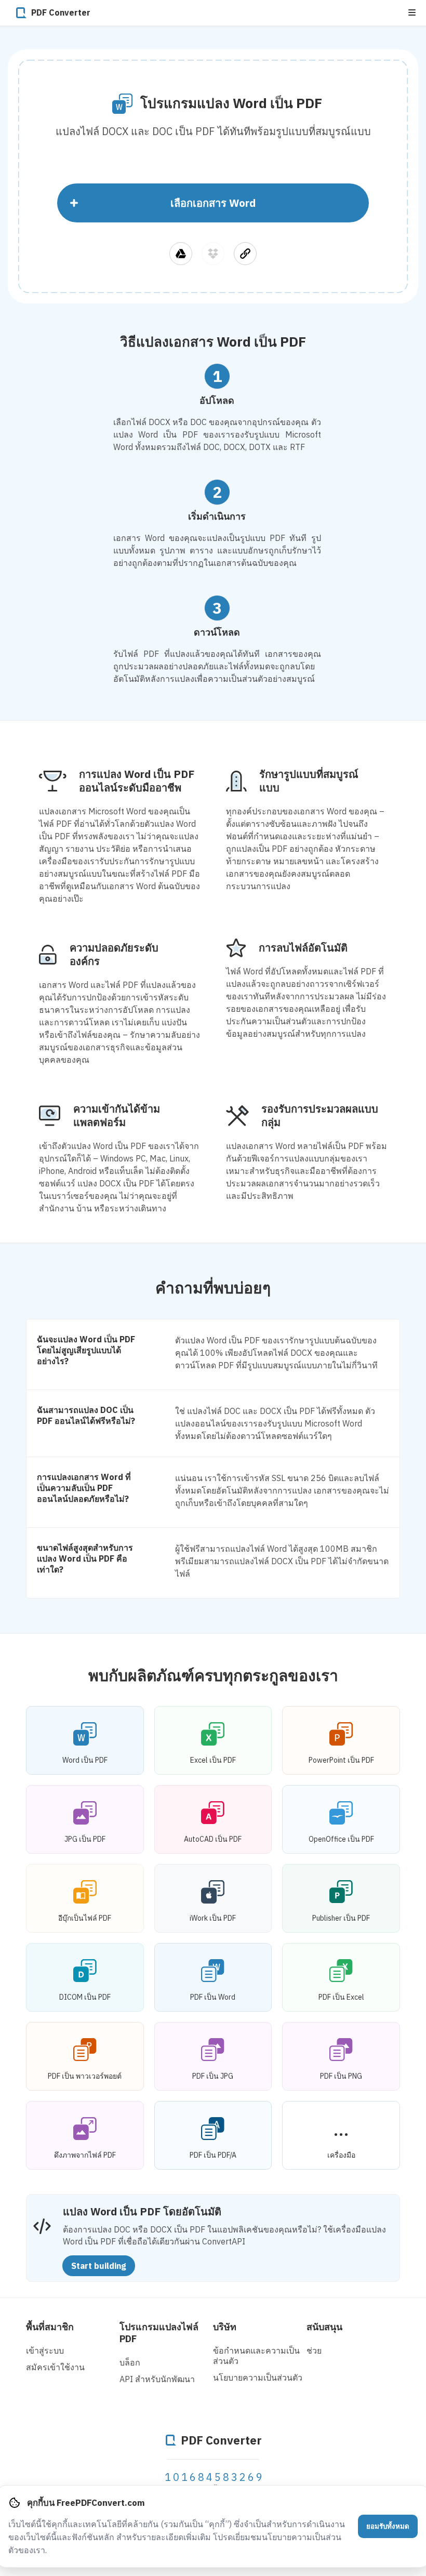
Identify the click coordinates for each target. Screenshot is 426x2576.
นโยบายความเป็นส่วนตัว (258, 2377)
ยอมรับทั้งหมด (388, 2526)
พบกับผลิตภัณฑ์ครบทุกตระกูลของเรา (213, 1675)
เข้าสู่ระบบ (45, 2350)
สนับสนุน (324, 2327)
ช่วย (314, 2350)
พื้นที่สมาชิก (50, 2327)
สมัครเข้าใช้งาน (55, 2367)
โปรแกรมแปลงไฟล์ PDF (159, 2333)
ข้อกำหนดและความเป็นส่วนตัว (256, 2356)
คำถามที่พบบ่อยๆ (213, 1287)
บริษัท (225, 2327)
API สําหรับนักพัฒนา (157, 2379)
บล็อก (130, 2362)
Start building (99, 2266)
